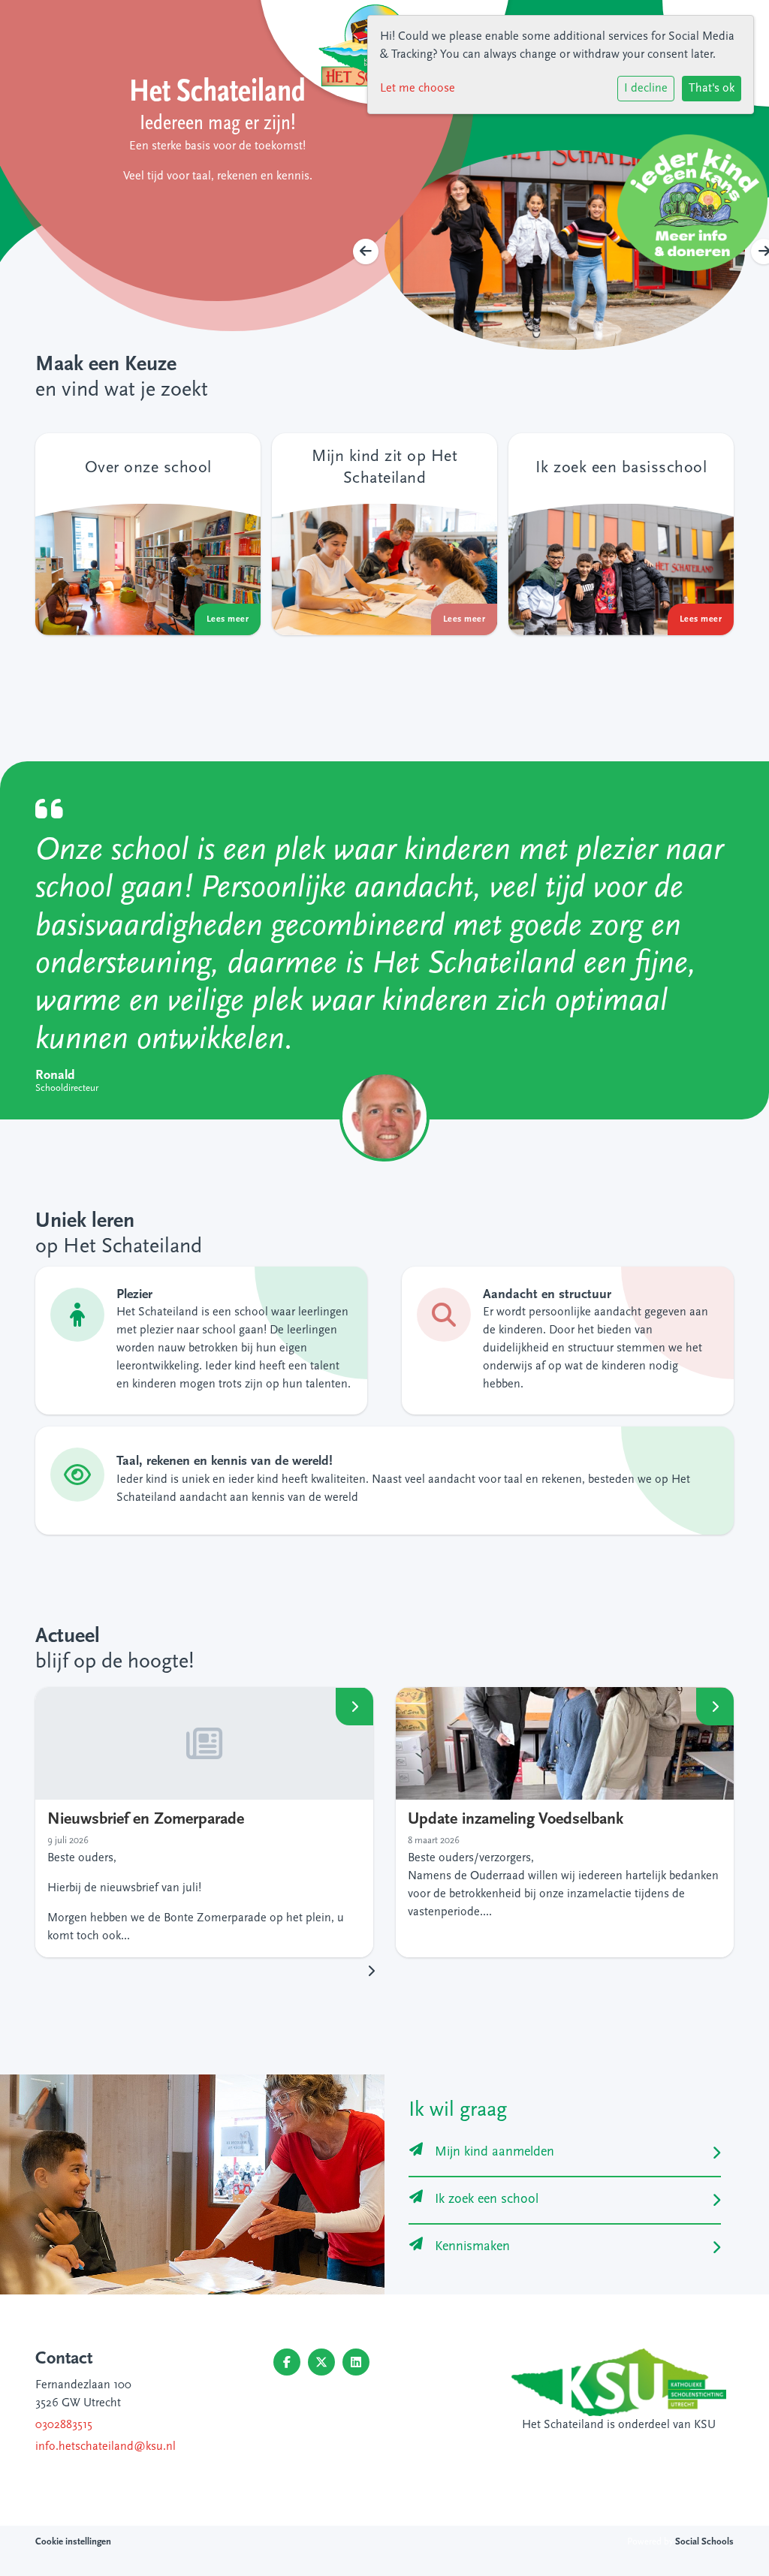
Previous (366, 252)
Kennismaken (472, 2247)
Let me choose (418, 89)
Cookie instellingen (73, 2542)
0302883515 (64, 2425)
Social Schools (704, 2542)
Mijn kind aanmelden (495, 2153)
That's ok (712, 89)
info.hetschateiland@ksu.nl (106, 2447)
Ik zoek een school (487, 2200)
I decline (646, 89)
